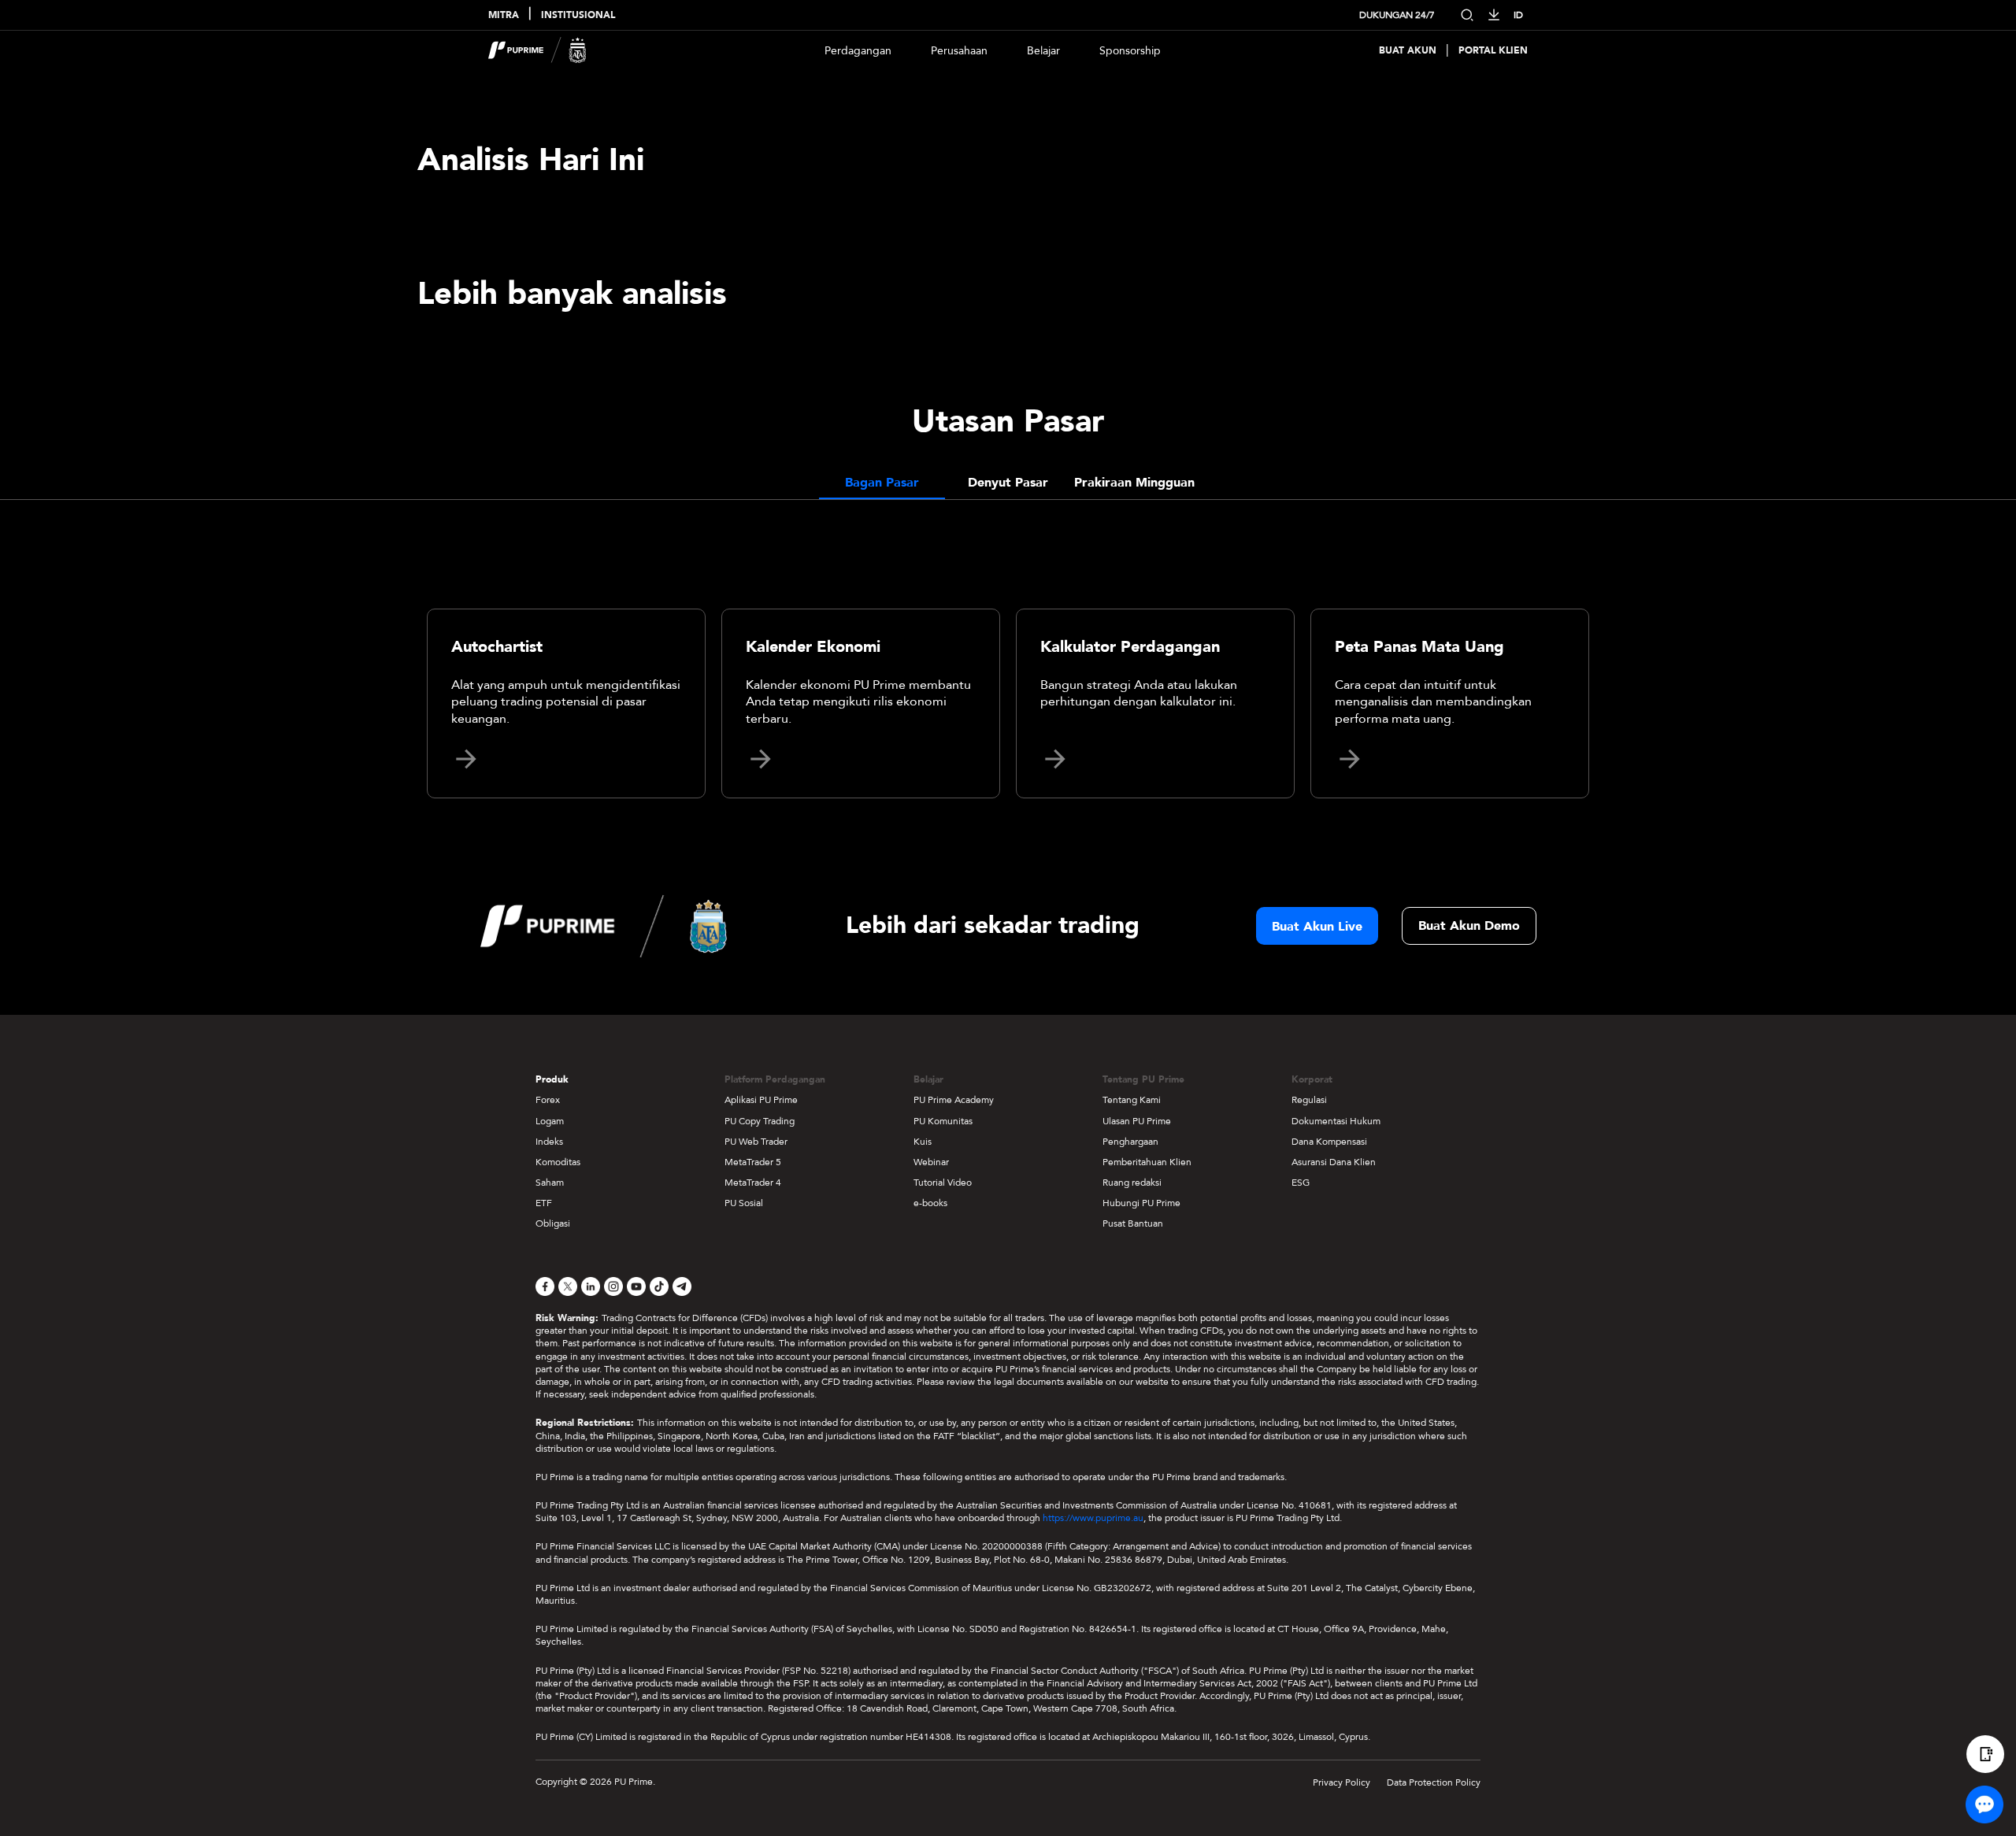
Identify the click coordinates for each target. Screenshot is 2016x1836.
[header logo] (537, 50)
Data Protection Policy (1434, 1782)
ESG (1301, 1183)
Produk (552, 1079)
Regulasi (1309, 1100)
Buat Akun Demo (1469, 926)
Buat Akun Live (1317, 927)
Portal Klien (1493, 51)
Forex (548, 1100)
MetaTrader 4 (753, 1183)
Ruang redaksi (1132, 1183)
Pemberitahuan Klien (1147, 1162)
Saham (550, 1183)
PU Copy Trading (760, 1121)
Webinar (931, 1162)
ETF (544, 1203)
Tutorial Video (943, 1183)
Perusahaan (959, 51)
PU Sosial (744, 1203)
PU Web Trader (756, 1142)
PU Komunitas (943, 1121)
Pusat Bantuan (1133, 1223)
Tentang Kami (1132, 1100)
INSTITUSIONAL (578, 15)
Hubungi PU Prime (1141, 1203)
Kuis (923, 1142)
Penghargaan (1130, 1142)
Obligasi (553, 1223)
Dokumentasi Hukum (1336, 1121)
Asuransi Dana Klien (1334, 1162)
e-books (930, 1203)
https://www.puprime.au (1093, 1518)
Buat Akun (1408, 51)
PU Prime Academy (954, 1100)
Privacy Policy (1342, 1782)
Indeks (549, 1142)
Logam (550, 1121)
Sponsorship (1130, 51)
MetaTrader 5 (753, 1162)
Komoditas (558, 1162)
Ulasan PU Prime (1137, 1121)
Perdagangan (858, 51)
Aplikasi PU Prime (761, 1100)
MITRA (504, 15)
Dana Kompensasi (1329, 1142)
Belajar (1043, 51)
